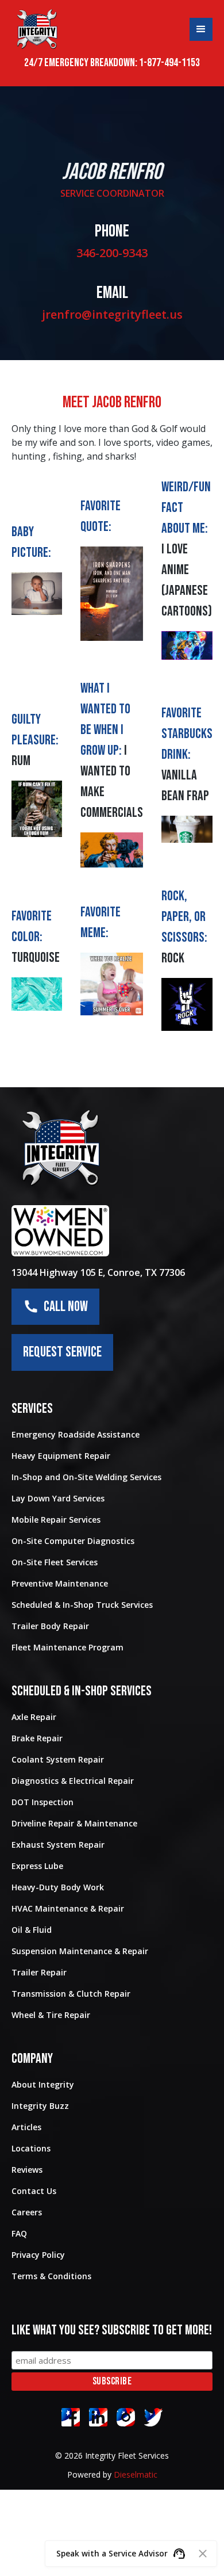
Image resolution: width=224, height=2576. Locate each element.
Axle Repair (34, 1717)
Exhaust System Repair (58, 1845)
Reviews (27, 2170)
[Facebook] (71, 2417)
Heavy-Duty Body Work (58, 1887)
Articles (26, 2127)
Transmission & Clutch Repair (71, 1994)
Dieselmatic (136, 2474)
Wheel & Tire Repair (51, 2015)
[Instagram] (126, 2417)
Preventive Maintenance (60, 1583)
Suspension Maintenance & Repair (80, 1951)
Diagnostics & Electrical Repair (73, 1781)
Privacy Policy (38, 2255)
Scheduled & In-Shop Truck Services (82, 1605)
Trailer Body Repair (50, 1626)
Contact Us (34, 2191)
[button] (201, 29)
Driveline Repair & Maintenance (74, 1823)
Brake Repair (37, 1738)
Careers (27, 2212)
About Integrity (43, 2084)
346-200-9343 (112, 253)
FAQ (19, 2233)
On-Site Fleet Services (55, 1562)
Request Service (62, 1352)
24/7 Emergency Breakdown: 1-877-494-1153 (112, 63)
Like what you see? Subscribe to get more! (112, 2330)
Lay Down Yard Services (58, 1498)
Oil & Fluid (32, 1930)
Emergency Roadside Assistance (76, 1434)
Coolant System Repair (58, 1759)
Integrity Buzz (40, 2106)
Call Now (63, 1307)
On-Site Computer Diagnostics (73, 1541)
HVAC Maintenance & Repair (68, 1908)
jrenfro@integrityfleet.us (112, 314)
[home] (37, 29)
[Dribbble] (98, 2417)
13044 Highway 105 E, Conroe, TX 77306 (98, 1272)
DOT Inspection (43, 1802)
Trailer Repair (39, 1972)
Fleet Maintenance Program (67, 1647)
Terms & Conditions (51, 2276)
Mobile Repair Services (56, 1520)
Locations (31, 2148)
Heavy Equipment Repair (61, 1456)
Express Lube (37, 1866)
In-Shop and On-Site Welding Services (86, 1477)
